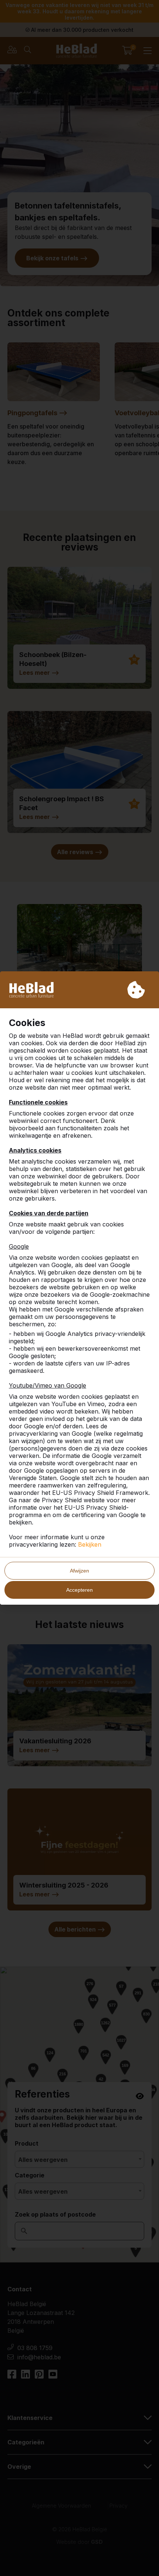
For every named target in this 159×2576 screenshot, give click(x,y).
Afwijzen (79, 1571)
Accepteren (79, 1590)
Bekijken (90, 1544)
